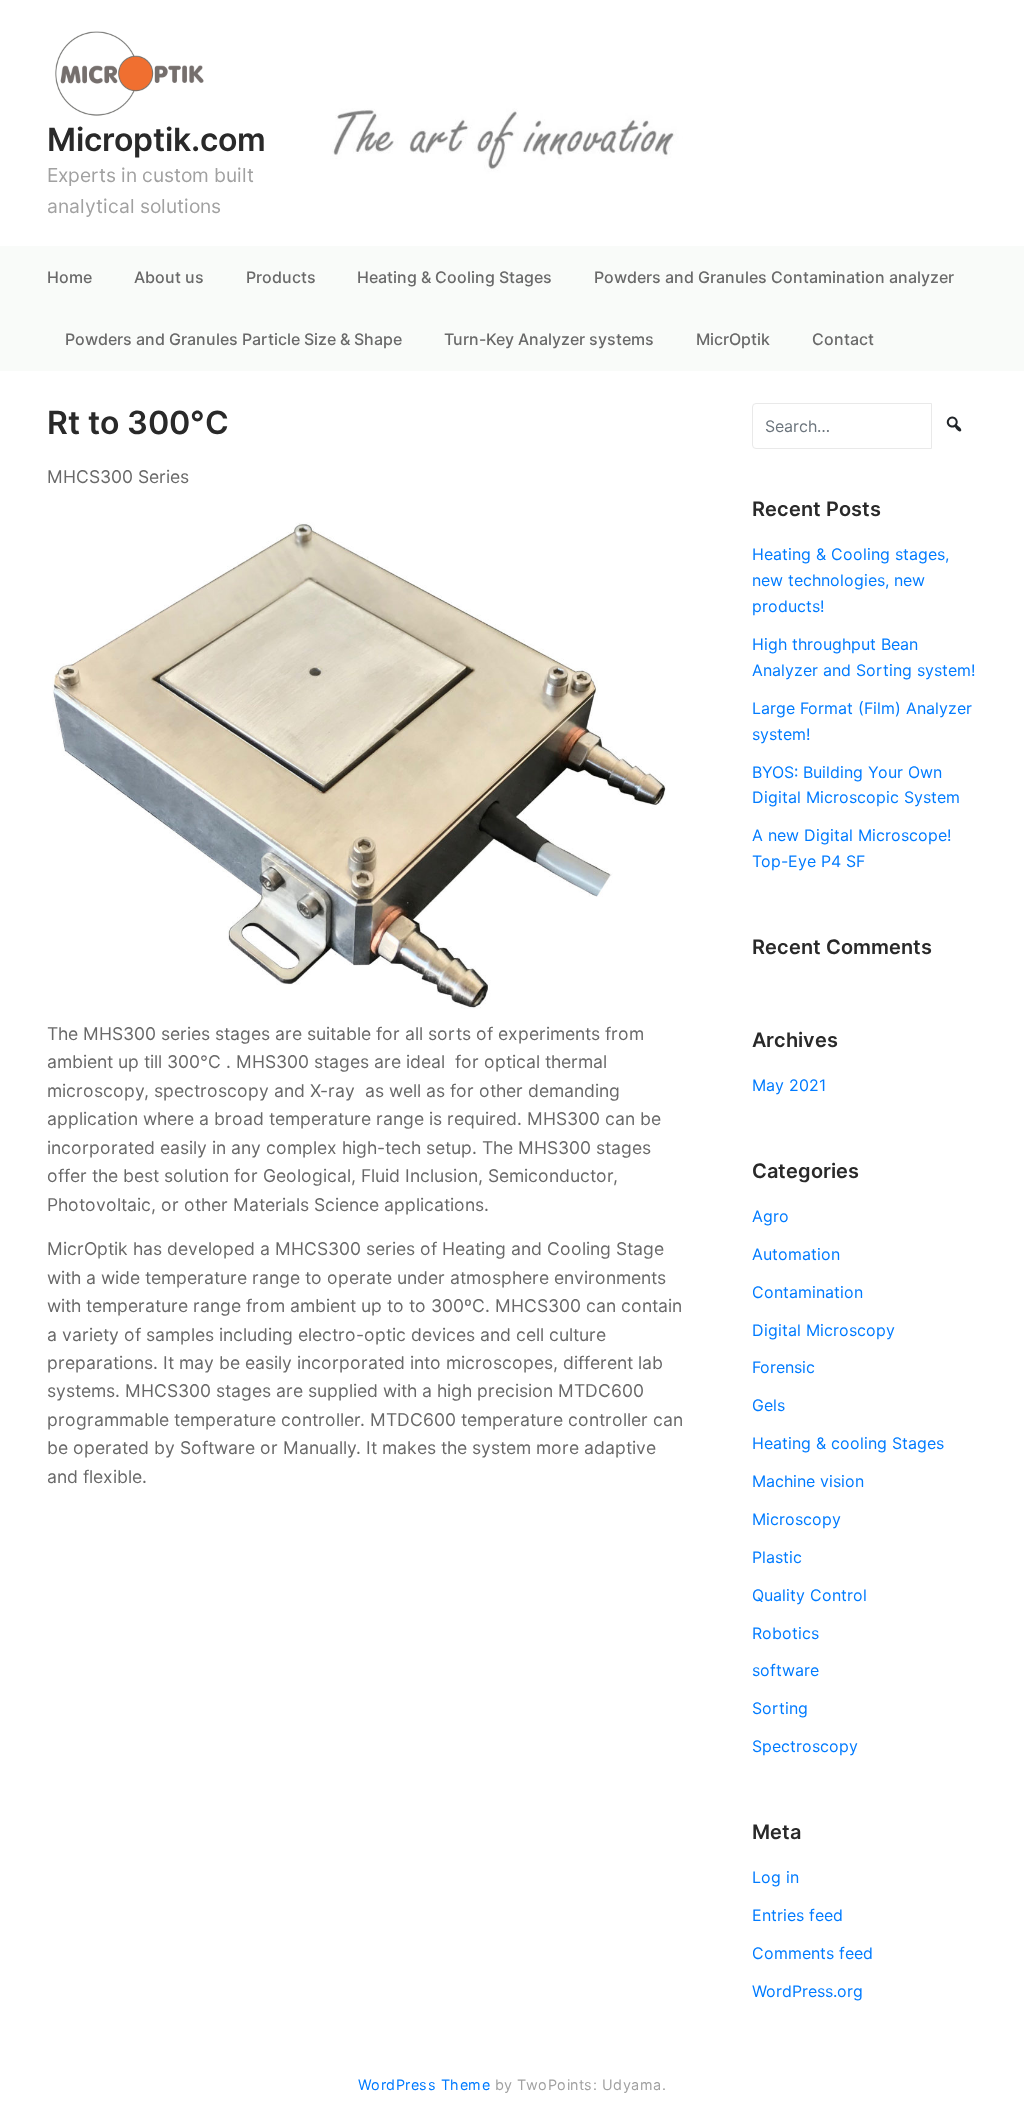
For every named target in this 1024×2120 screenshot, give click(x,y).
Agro (770, 1216)
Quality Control (809, 1595)
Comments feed (812, 1953)
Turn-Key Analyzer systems (549, 339)
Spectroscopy (805, 1746)
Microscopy (796, 1519)
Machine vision (808, 1481)
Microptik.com (156, 139)
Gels (768, 1405)
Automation (796, 1254)
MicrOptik (733, 339)
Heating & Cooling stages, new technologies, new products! (850, 580)
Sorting (780, 1708)
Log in (775, 1877)
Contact (843, 339)
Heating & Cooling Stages (454, 277)
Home (69, 277)
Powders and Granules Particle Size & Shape (233, 339)
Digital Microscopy (823, 1330)
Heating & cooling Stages (848, 1443)
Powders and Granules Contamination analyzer (774, 277)
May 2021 (789, 1085)
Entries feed (797, 1915)
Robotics (785, 1633)
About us (169, 277)
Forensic (783, 1367)
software (785, 1670)
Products (281, 277)
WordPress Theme (424, 2084)
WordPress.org (807, 1991)
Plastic (777, 1557)
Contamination (807, 1292)
